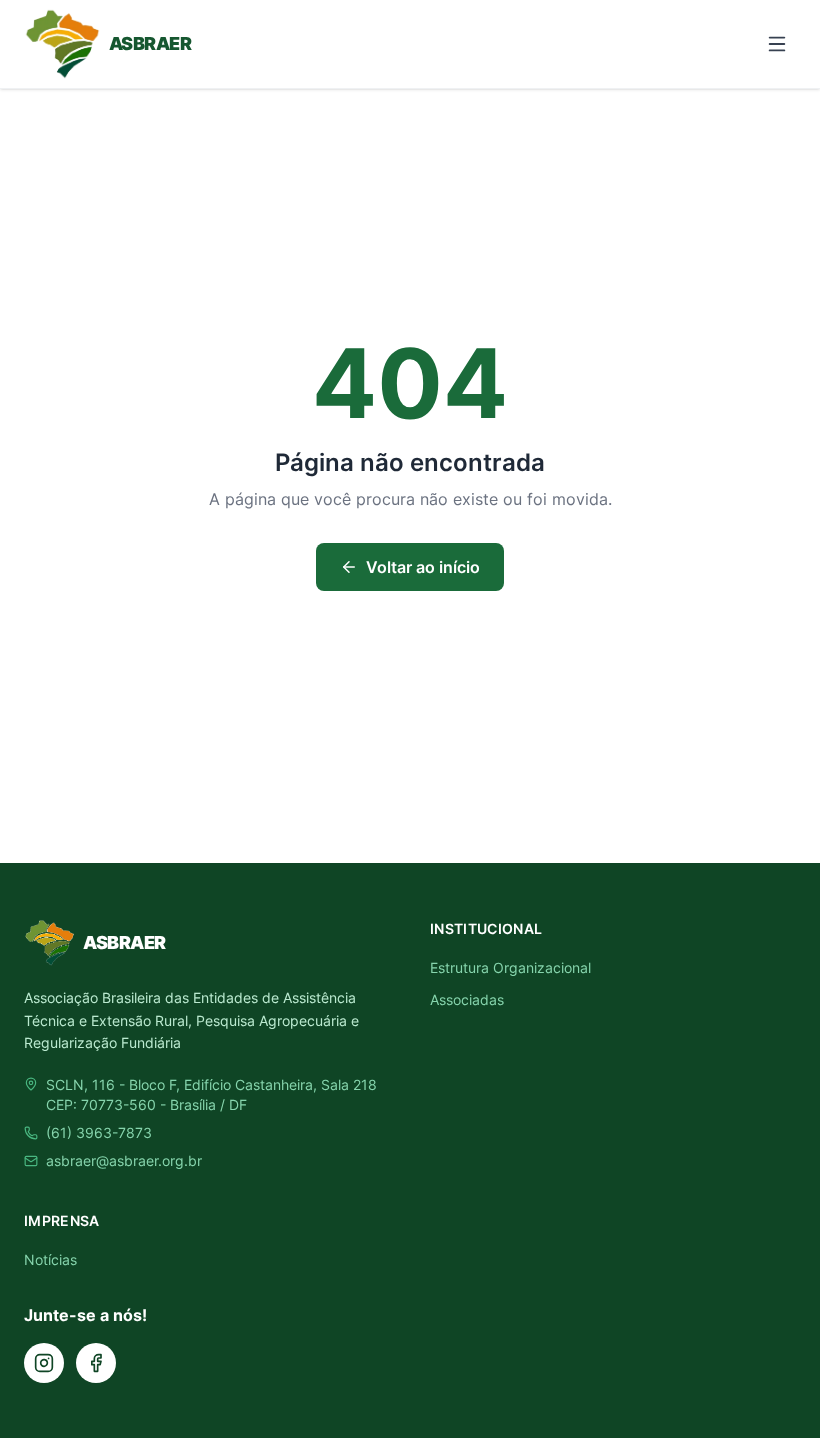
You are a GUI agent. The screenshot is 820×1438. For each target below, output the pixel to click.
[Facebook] (96, 1363)
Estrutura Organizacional (510, 967)
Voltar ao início (423, 567)
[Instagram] (44, 1363)
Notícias (50, 1259)
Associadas (467, 999)
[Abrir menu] (777, 44)
